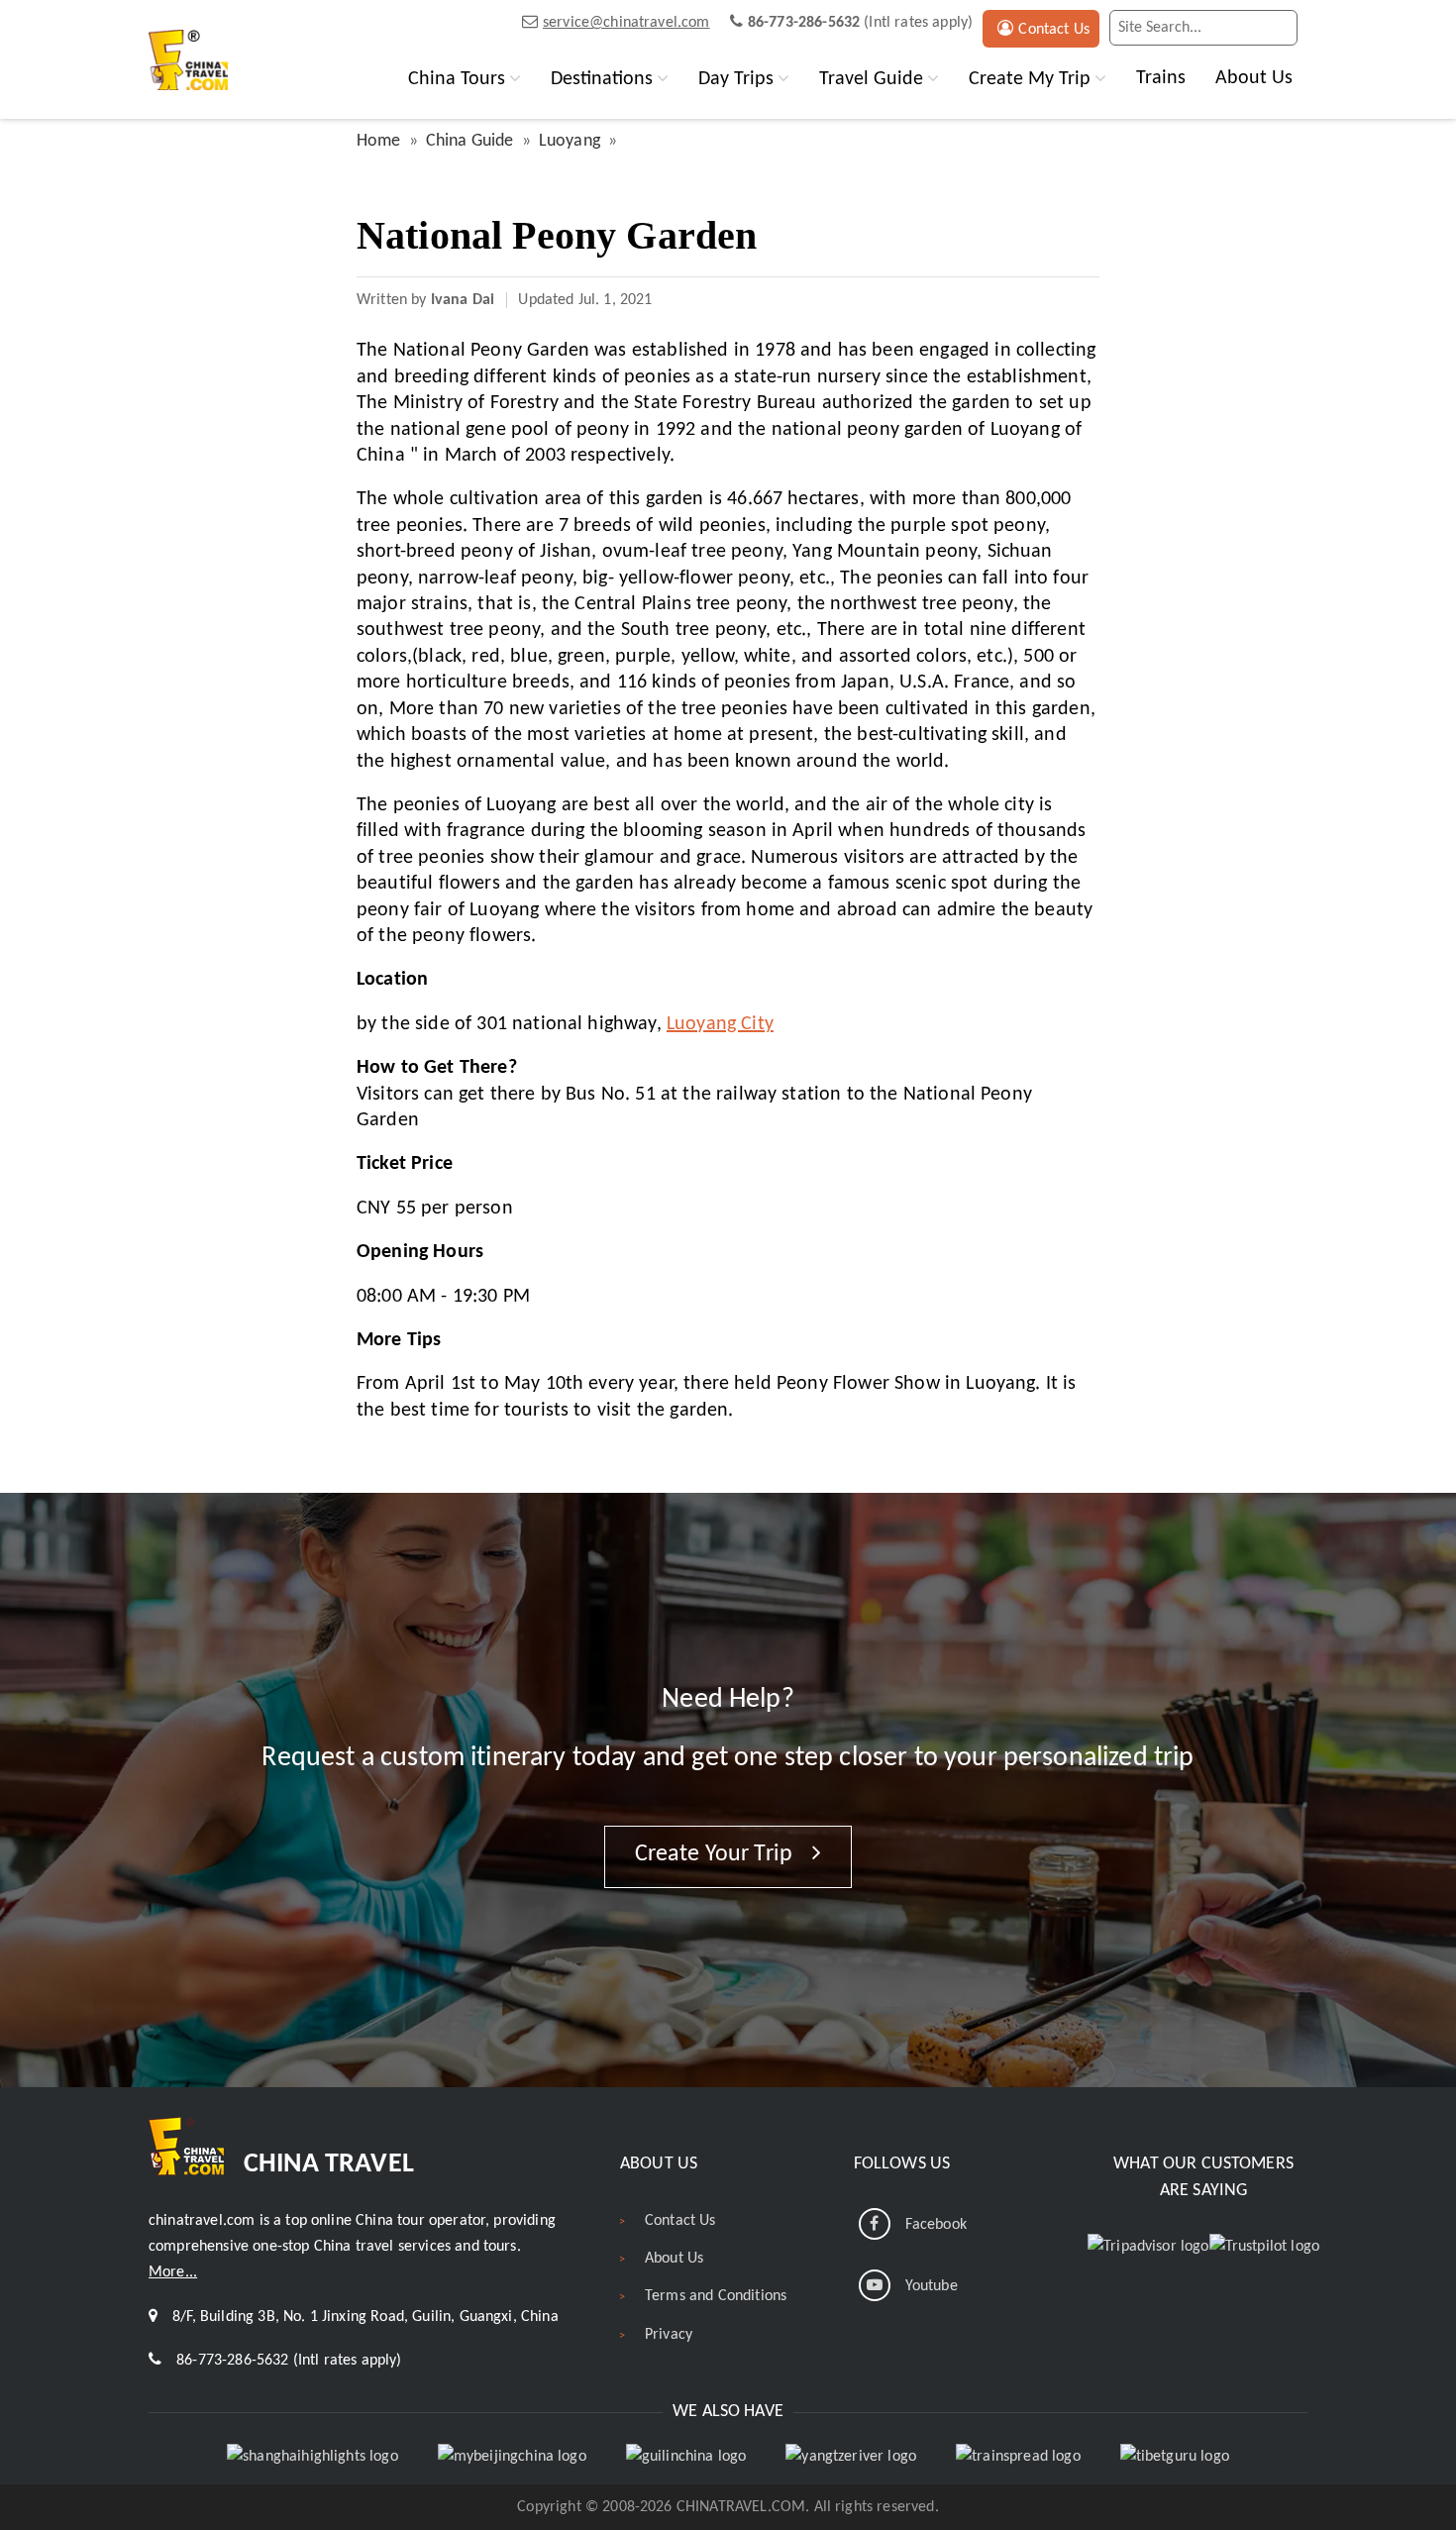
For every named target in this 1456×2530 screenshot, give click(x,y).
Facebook (936, 2225)
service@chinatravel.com (626, 23)
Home (379, 141)
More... (173, 2272)
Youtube (932, 2286)
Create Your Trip (717, 1854)
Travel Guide (871, 79)
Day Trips (736, 79)
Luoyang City (720, 1024)
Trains (1161, 78)
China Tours (457, 79)
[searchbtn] (1278, 28)
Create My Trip (1030, 79)
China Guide (470, 141)
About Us (1254, 78)
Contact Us (1054, 30)
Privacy (669, 2335)
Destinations (602, 79)
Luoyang (570, 141)
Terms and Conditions (716, 2296)
